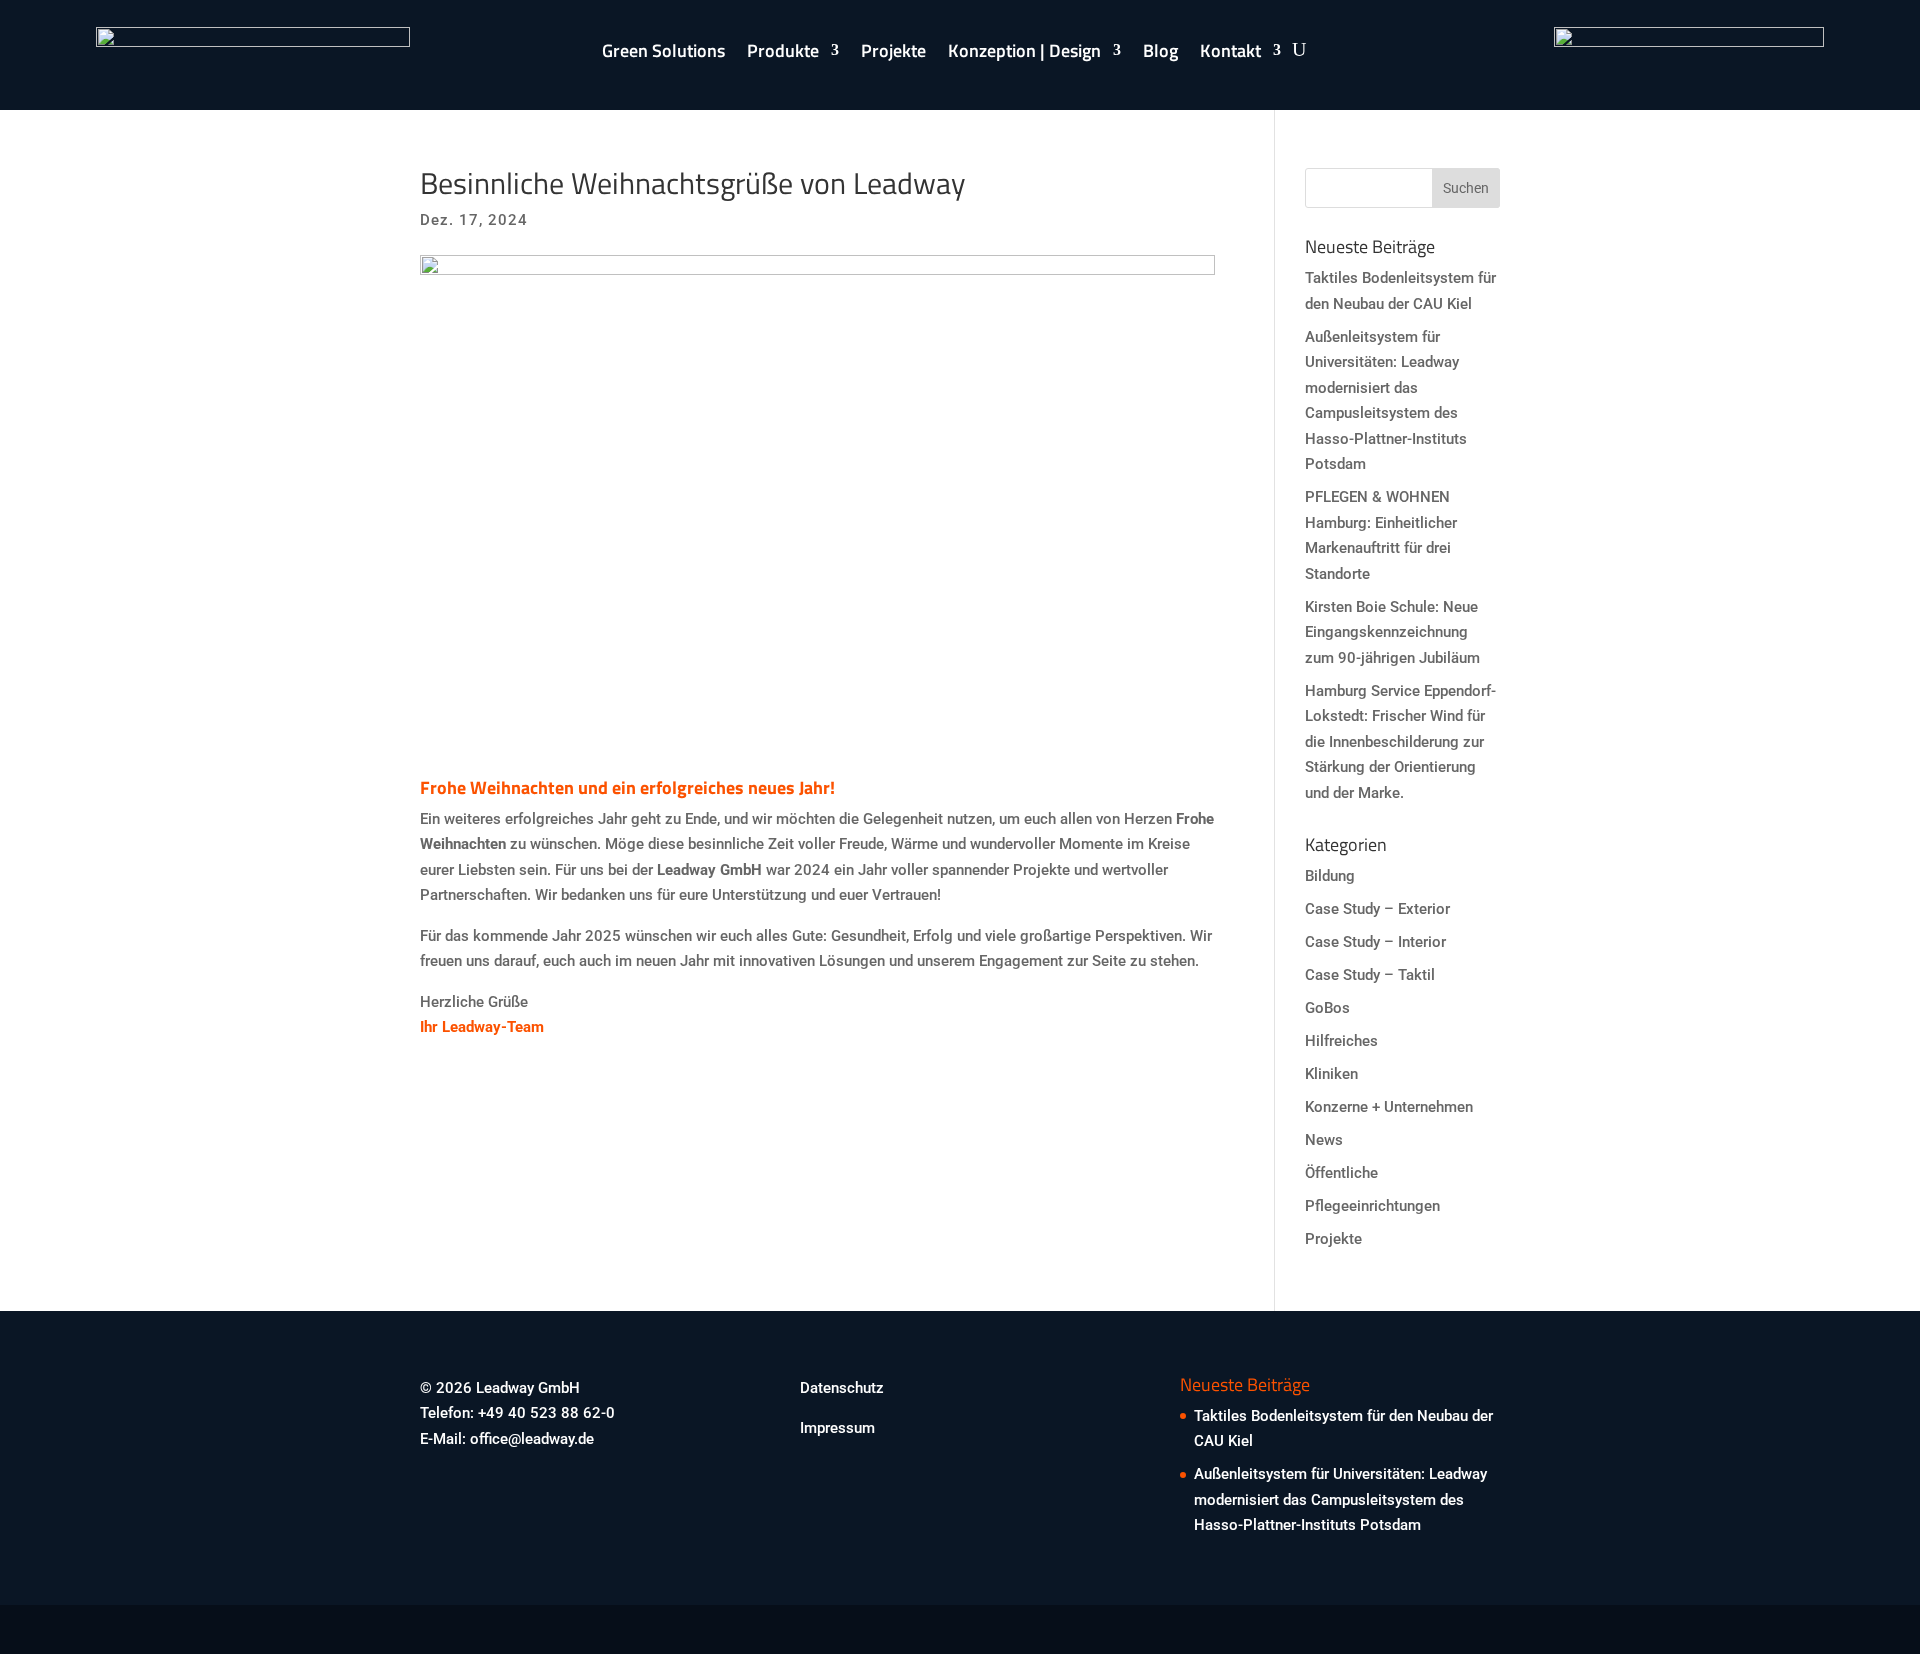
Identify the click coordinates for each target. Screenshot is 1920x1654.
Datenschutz (842, 1388)
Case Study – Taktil (1370, 975)
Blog (1160, 53)
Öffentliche (1341, 1173)
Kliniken (1331, 1074)
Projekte (893, 53)
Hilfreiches (1341, 1041)
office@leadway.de (532, 1439)
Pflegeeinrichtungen (1372, 1206)
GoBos (1327, 1008)
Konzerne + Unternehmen (1389, 1107)
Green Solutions (663, 53)
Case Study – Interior (1375, 942)
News (1324, 1140)
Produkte (783, 53)
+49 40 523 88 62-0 (546, 1413)
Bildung (1330, 876)
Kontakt (1230, 53)
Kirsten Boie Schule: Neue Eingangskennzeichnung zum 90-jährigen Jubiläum (1392, 632)
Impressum (837, 1428)
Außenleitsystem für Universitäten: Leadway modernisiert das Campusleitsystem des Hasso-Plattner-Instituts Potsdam (1340, 1499)
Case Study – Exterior (1377, 909)
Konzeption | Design (1024, 53)
